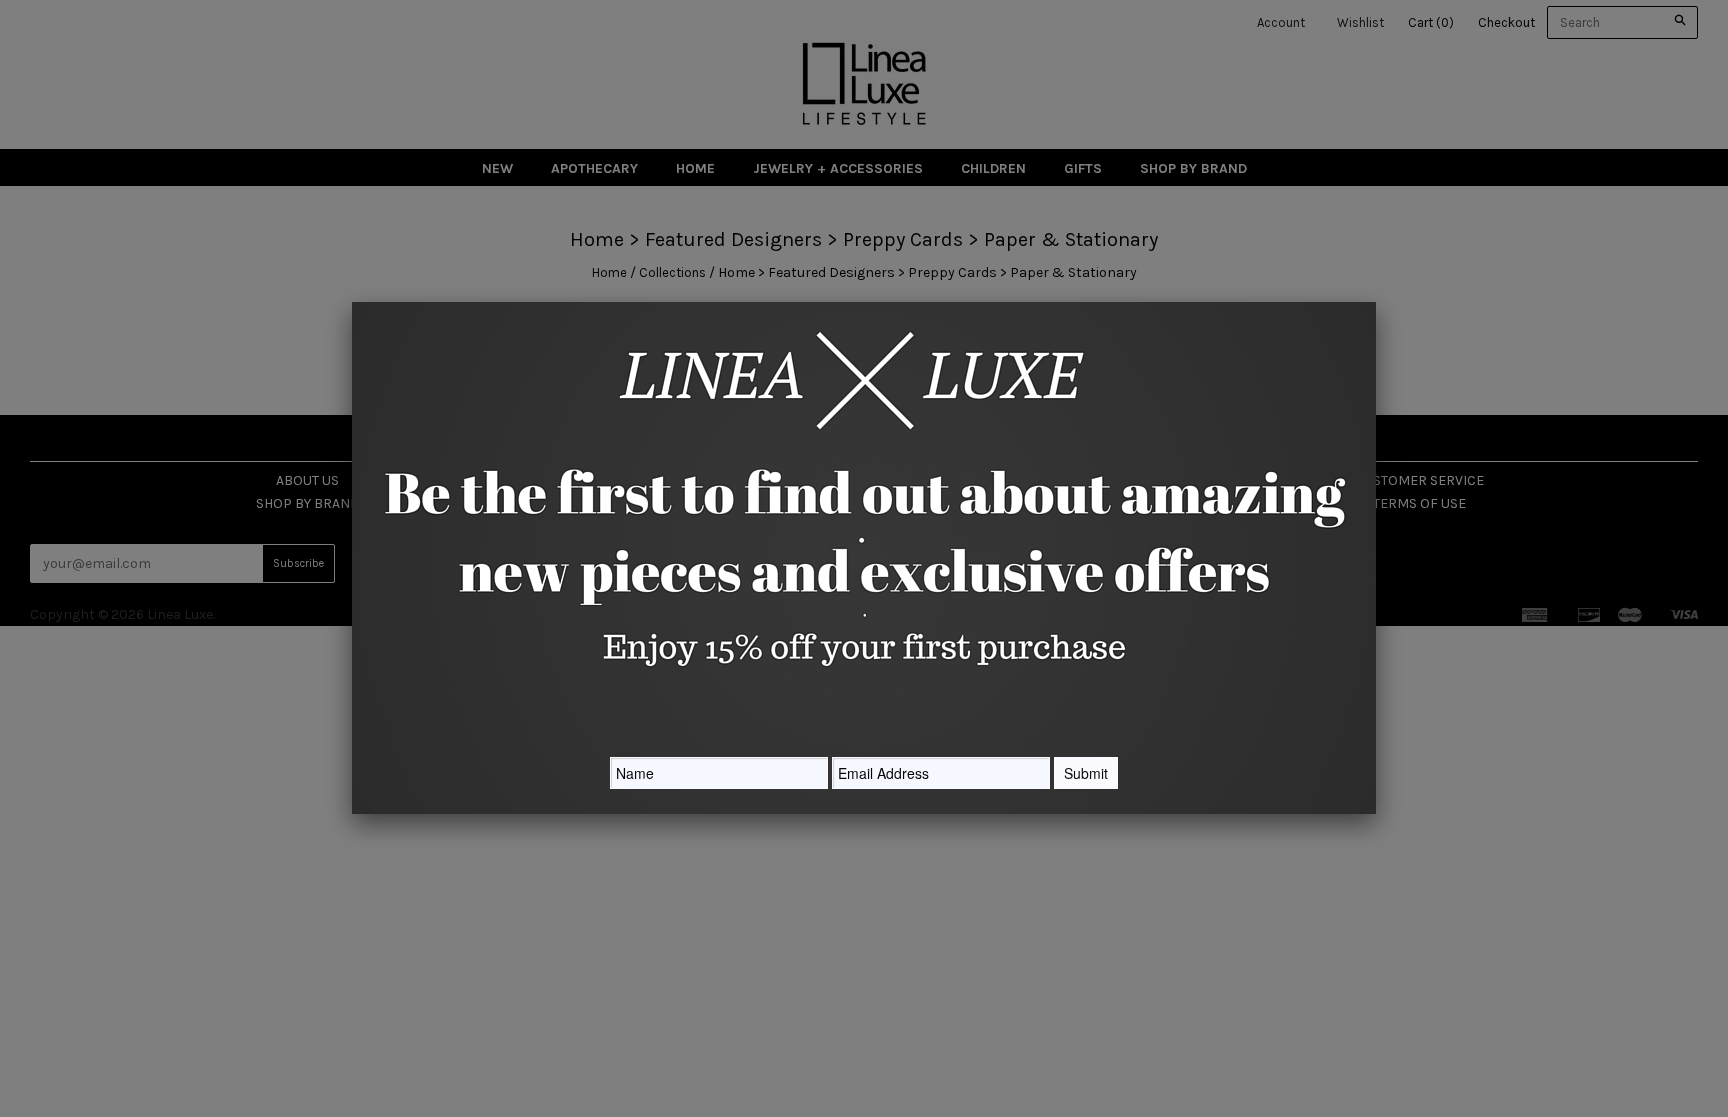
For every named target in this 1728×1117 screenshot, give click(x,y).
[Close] (1376, 302)
